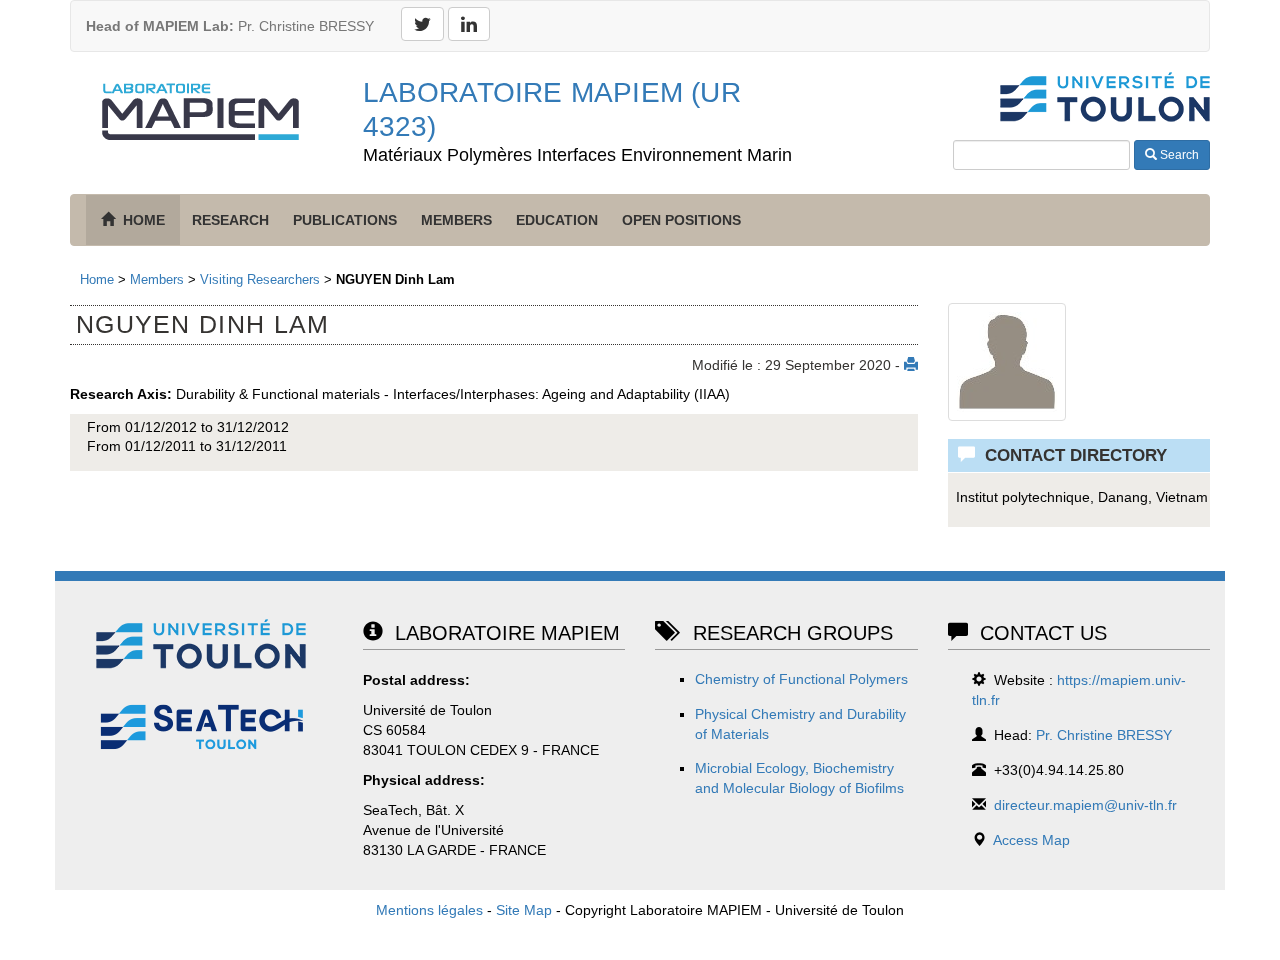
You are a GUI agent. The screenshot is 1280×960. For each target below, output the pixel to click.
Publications (345, 220)
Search (1178, 155)
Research (230, 220)
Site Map (524, 910)
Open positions (681, 220)
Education (557, 220)
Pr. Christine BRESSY (230, 26)
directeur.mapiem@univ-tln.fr (1085, 805)
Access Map (1031, 840)
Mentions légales (429, 910)
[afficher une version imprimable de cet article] (911, 365)
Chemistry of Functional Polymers (801, 679)
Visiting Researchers (260, 279)
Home (97, 279)
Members (456, 220)
